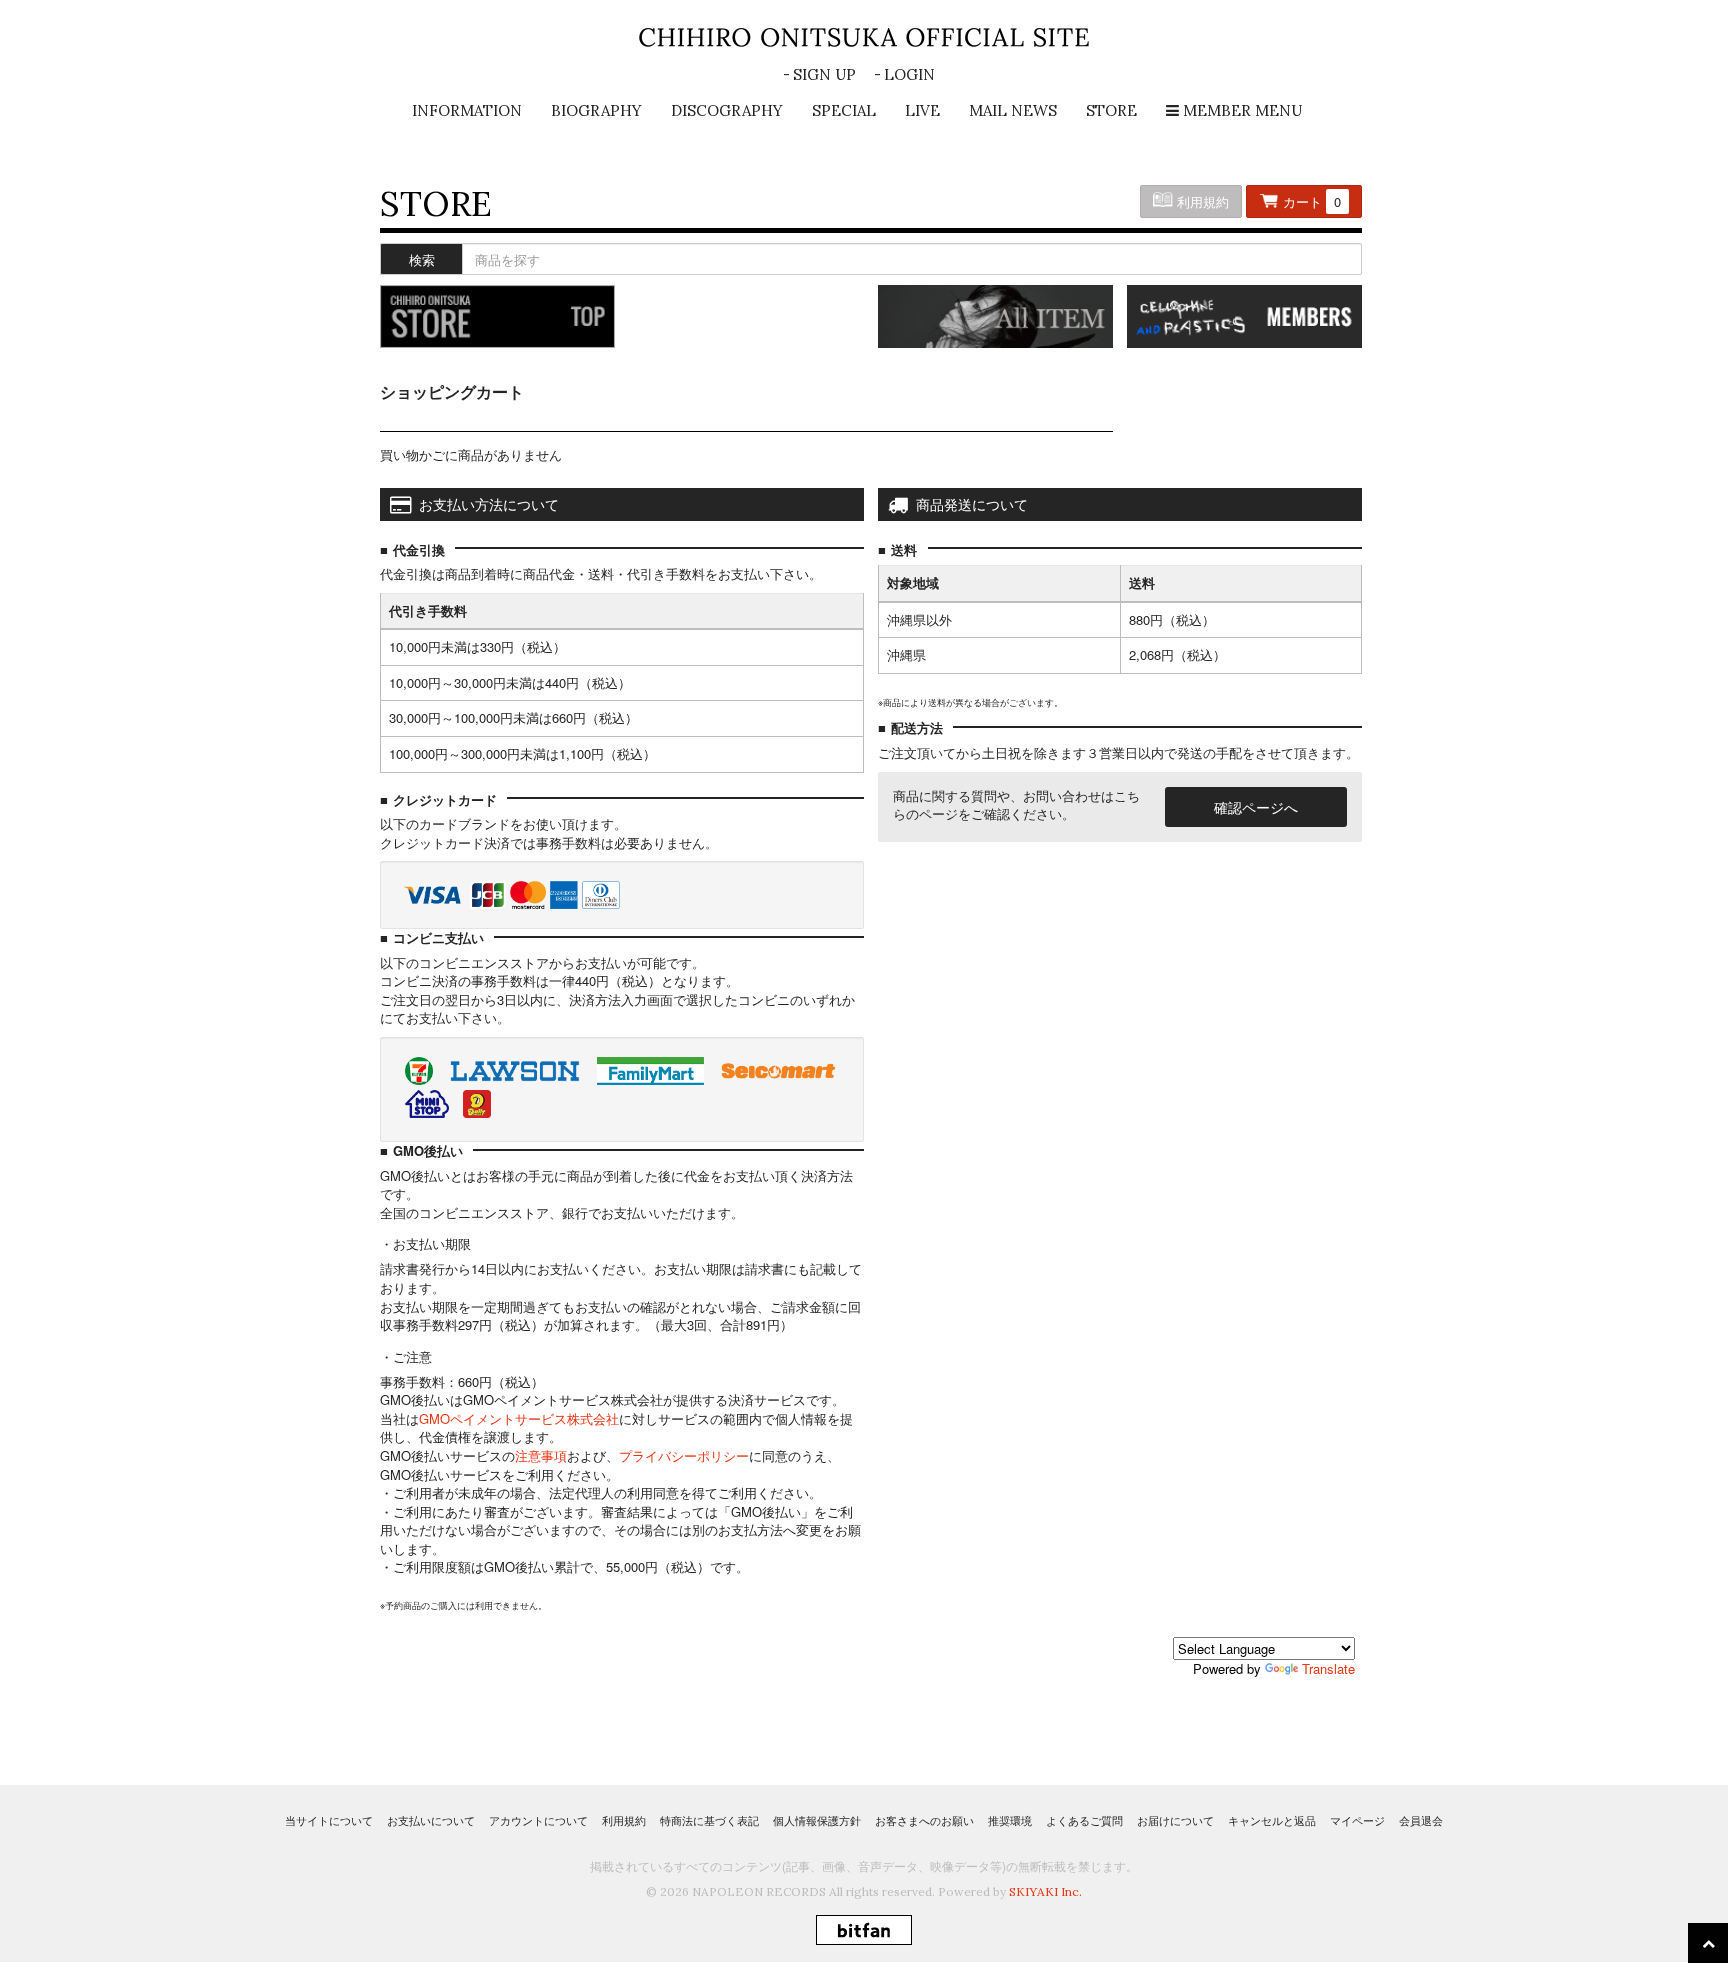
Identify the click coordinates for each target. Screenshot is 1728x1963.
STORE (1111, 110)
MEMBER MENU (1240, 110)
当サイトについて (329, 1820)
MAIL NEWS (1013, 110)
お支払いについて (431, 1820)
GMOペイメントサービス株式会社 (519, 1418)
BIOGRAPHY (596, 110)
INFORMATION (467, 110)
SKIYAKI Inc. (1045, 1891)
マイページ (1357, 1820)
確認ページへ (1256, 807)
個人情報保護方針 (817, 1820)
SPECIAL (844, 110)
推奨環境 (1010, 1820)
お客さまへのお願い (924, 1820)
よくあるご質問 (1084, 1820)
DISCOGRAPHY (727, 110)
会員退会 (1421, 1820)
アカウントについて (538, 1820)
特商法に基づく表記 (709, 1820)
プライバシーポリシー (684, 1455)
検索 (422, 259)
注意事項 (541, 1455)
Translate (1328, 1668)
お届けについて (1175, 1820)
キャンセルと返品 (1272, 1820)
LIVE (922, 110)
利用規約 (1201, 201)
